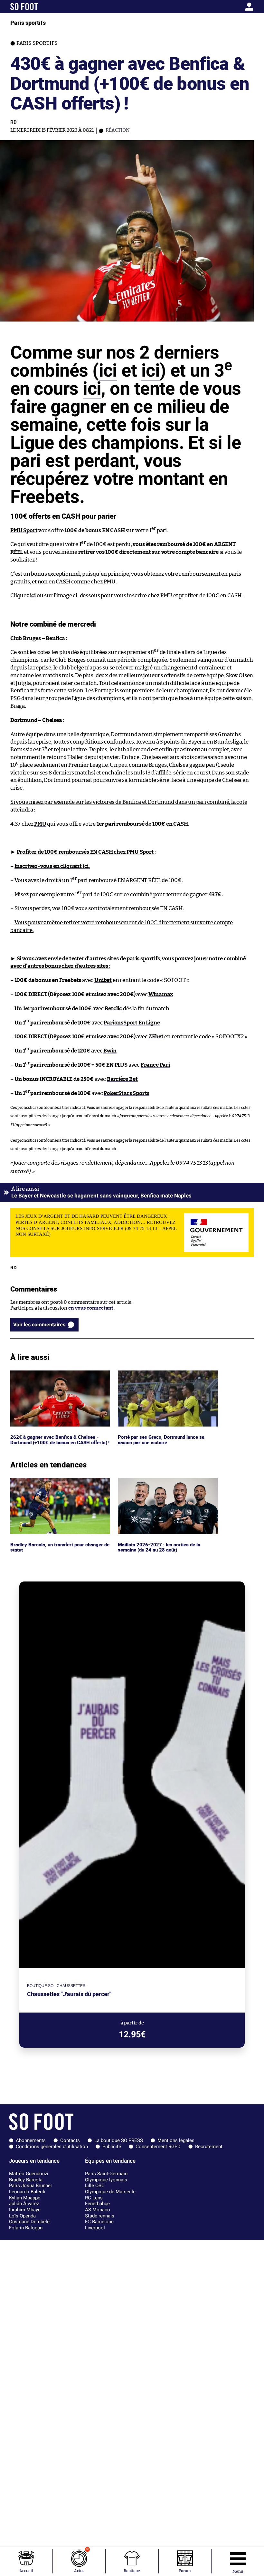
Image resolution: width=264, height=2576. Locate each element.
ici (108, 370)
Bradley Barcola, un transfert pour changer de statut (59, 1484)
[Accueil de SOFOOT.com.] (42, 7)
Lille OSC (95, 2186)
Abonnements (31, 2140)
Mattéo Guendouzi (29, 2174)
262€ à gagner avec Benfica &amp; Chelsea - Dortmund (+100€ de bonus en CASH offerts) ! (60, 1379)
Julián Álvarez (24, 2204)
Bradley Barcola (26, 2180)
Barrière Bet (122, 1079)
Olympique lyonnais (106, 2180)
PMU (40, 824)
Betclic (113, 1009)
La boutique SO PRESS (119, 2140)
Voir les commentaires (39, 1325)
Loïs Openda (22, 2216)
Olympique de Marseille (110, 2192)
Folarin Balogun (26, 2228)
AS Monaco (98, 2210)
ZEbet (156, 1037)
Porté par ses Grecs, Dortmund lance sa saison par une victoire (162, 1376)
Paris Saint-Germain (106, 2174)
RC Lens (94, 2198)
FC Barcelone (99, 2222)
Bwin (110, 1051)
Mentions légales (176, 2140)
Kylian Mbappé (25, 2198)
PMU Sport (24, 530)
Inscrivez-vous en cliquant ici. (52, 866)
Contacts (70, 2140)
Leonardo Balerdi (27, 2192)
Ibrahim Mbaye (25, 2210)
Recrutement (209, 2147)
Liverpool (95, 2228)
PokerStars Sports (127, 1093)
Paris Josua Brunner (31, 2186)
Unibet (103, 980)
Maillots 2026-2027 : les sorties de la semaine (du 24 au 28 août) (158, 1484)
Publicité (112, 2147)
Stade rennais (100, 2216)
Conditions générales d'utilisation (52, 2147)
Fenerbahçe (97, 2204)
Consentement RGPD (158, 2147)
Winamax (161, 994)
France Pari (155, 1065)
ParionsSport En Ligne (132, 1023)
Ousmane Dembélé (29, 2222)
